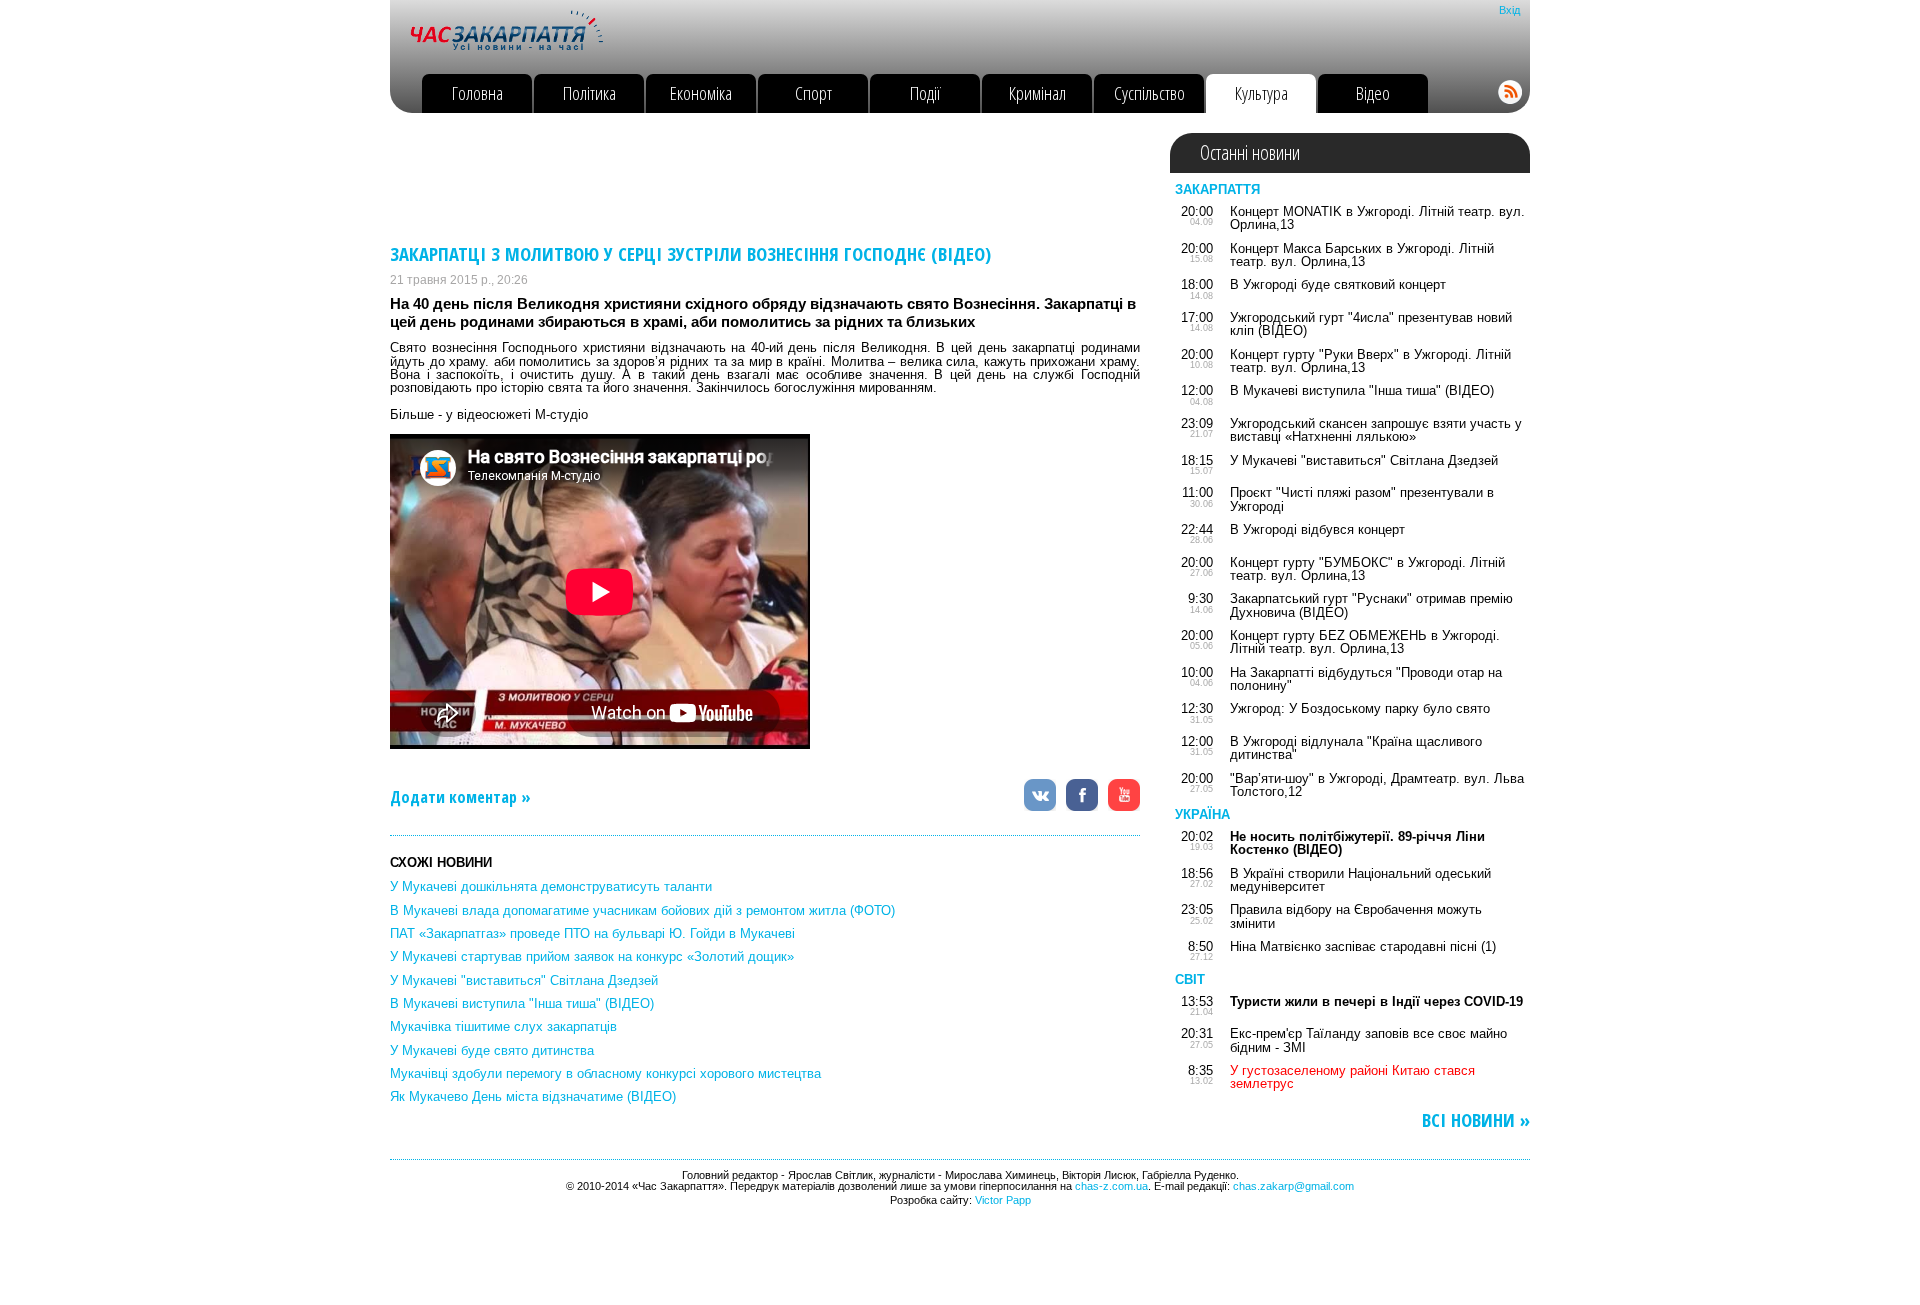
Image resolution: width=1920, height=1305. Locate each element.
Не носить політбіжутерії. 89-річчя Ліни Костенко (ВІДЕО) (1357, 843)
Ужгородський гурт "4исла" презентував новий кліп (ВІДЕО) (1371, 324)
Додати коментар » (460, 797)
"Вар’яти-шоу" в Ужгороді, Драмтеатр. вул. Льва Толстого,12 (1377, 785)
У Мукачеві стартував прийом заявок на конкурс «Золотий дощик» (592, 956)
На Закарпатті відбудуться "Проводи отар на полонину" (1366, 679)
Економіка (701, 92)
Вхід (1509, 10)
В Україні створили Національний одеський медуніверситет (1360, 880)
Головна (477, 92)
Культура (1261, 92)
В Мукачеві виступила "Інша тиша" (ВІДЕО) (522, 1003)
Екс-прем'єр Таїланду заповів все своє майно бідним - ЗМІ (1368, 1040)
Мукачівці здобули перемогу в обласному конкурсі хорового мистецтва (605, 1073)
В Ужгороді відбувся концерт (1317, 529)
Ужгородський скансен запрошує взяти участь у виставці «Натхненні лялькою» (1376, 430)
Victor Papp (1003, 1200)
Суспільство (1149, 92)
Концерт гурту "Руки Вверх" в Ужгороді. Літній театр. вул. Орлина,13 (1370, 361)
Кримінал (1037, 92)
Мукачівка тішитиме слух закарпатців (503, 1026)
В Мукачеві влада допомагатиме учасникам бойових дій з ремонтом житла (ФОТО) (642, 910)
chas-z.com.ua (1111, 1186)
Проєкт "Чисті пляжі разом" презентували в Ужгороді (1362, 499)
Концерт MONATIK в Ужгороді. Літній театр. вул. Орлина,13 (1377, 218)
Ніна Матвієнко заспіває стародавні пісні (1353, 946)
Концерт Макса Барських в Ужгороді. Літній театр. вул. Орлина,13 (1362, 255)
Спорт (813, 92)
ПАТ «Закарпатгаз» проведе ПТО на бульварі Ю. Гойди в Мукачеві (592, 933)
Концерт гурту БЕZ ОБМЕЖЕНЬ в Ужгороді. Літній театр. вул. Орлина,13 (1365, 642)
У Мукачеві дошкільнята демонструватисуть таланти (551, 886)
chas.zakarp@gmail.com (1293, 1186)
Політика (589, 92)
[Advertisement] (754, 178)
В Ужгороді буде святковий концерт (1338, 284)
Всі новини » (1476, 1120)
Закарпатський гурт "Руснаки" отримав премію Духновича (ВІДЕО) (1371, 605)
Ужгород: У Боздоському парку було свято (1360, 708)
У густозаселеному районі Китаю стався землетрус (1352, 1077)
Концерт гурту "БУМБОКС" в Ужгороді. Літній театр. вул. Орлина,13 (1367, 569)
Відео (1373, 92)
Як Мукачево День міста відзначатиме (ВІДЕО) (533, 1096)
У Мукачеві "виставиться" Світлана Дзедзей (524, 980)
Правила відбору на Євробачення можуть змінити (1356, 916)
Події (925, 92)
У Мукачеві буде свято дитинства (492, 1050)
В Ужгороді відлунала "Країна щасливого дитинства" (1356, 748)
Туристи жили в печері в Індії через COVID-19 (1376, 1001)
